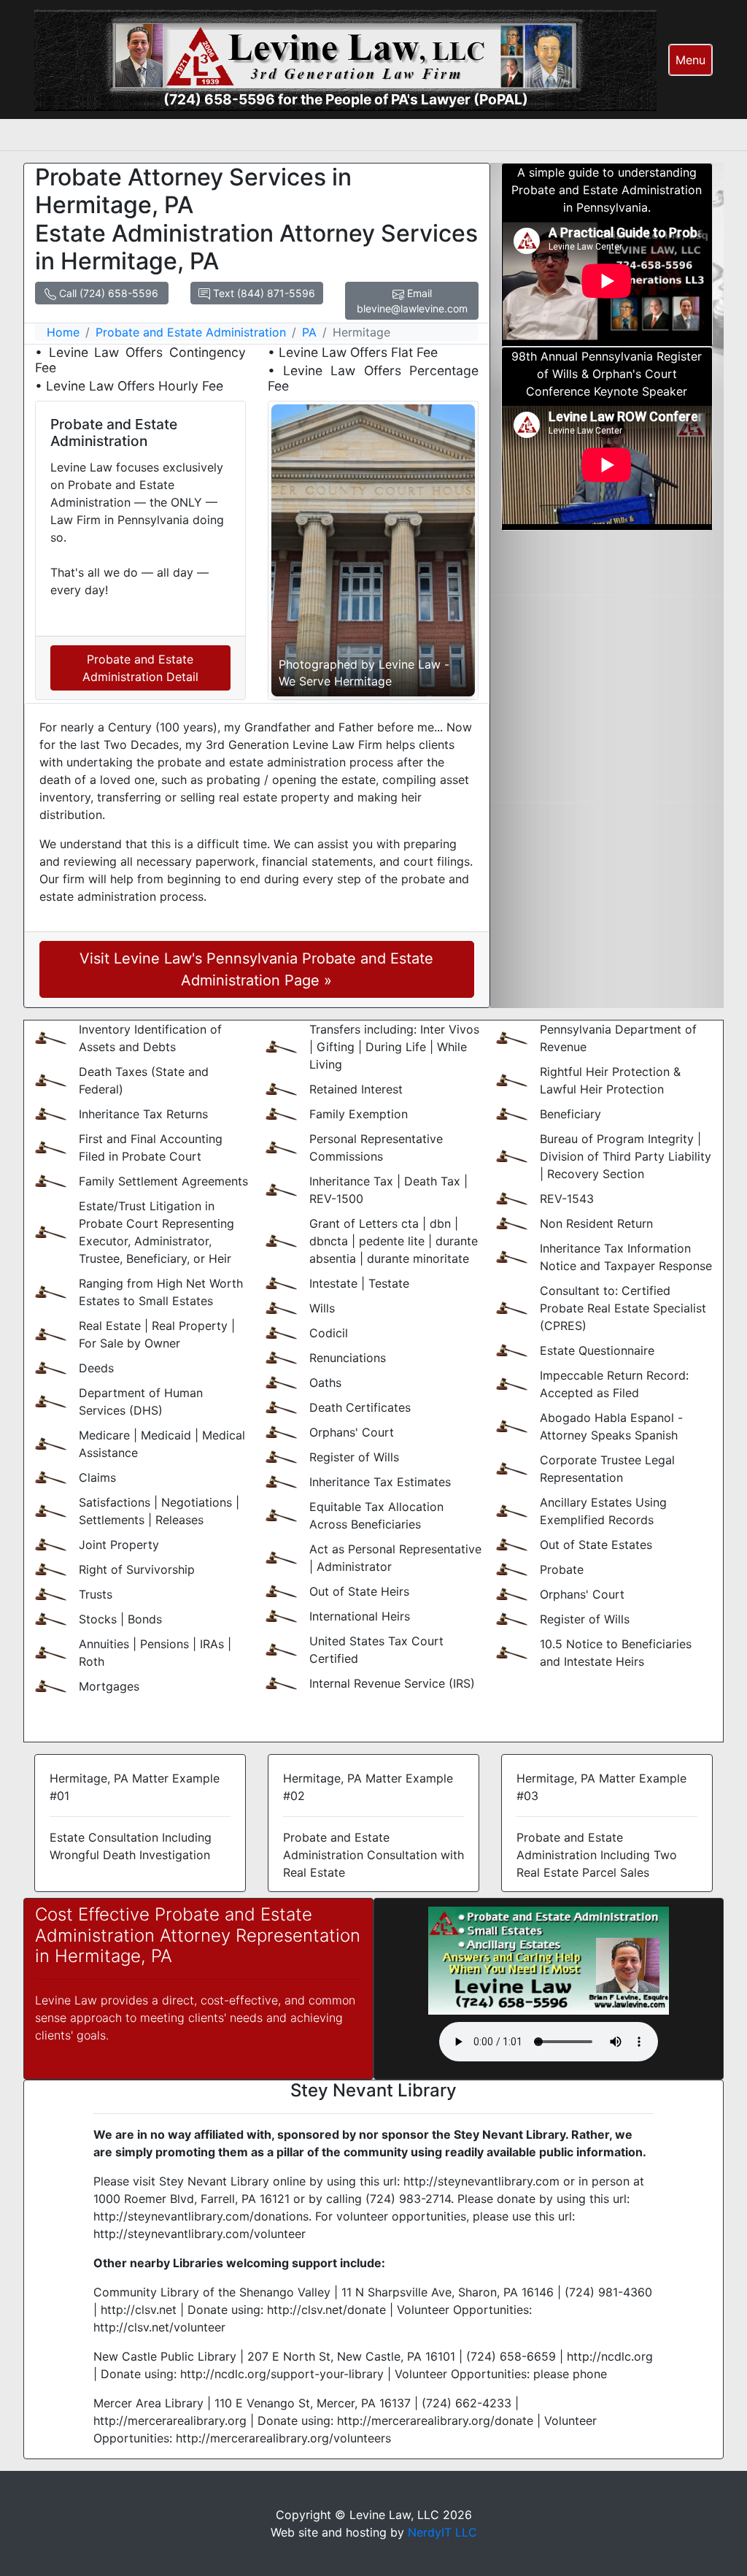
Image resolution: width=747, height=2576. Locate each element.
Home (63, 332)
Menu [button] (690, 60)
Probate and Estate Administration (191, 332)
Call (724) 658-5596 (107, 293)
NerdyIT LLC (442, 2532)
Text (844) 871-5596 (263, 293)
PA (309, 332)
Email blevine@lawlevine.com (412, 301)
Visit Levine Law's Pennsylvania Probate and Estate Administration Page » (256, 969)
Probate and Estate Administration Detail (140, 668)
